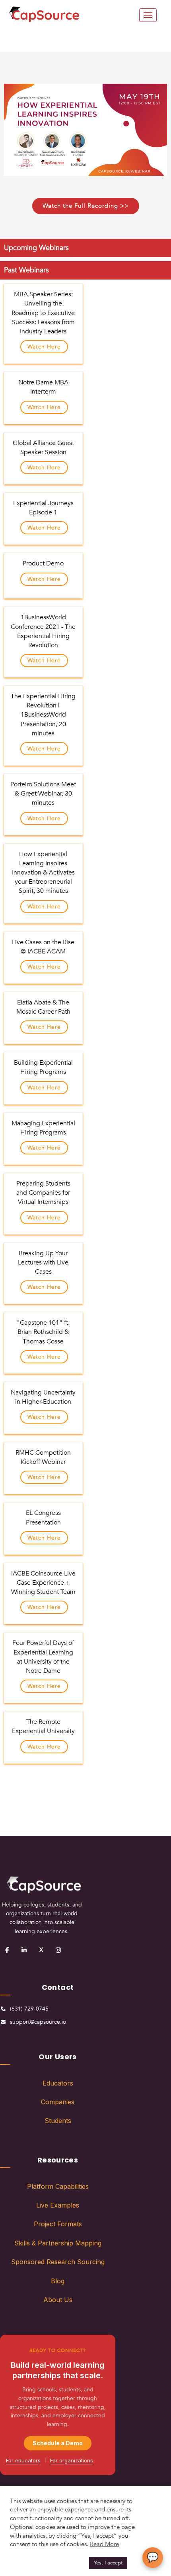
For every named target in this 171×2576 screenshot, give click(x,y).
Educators (58, 2083)
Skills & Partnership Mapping (58, 2243)
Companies (58, 2102)
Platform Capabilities (58, 2186)
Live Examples (58, 2205)
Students (58, 2121)
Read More (104, 2544)
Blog (58, 2281)
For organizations (72, 2460)
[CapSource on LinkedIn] (24, 1950)
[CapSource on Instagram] (58, 1950)
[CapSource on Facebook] (7, 1950)
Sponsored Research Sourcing (58, 2262)
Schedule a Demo (58, 2443)
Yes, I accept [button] (108, 2563)
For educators (23, 2460)
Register (23, 1814)
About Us (58, 2300)
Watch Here (44, 347)
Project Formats (58, 2224)
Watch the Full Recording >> (86, 206)
